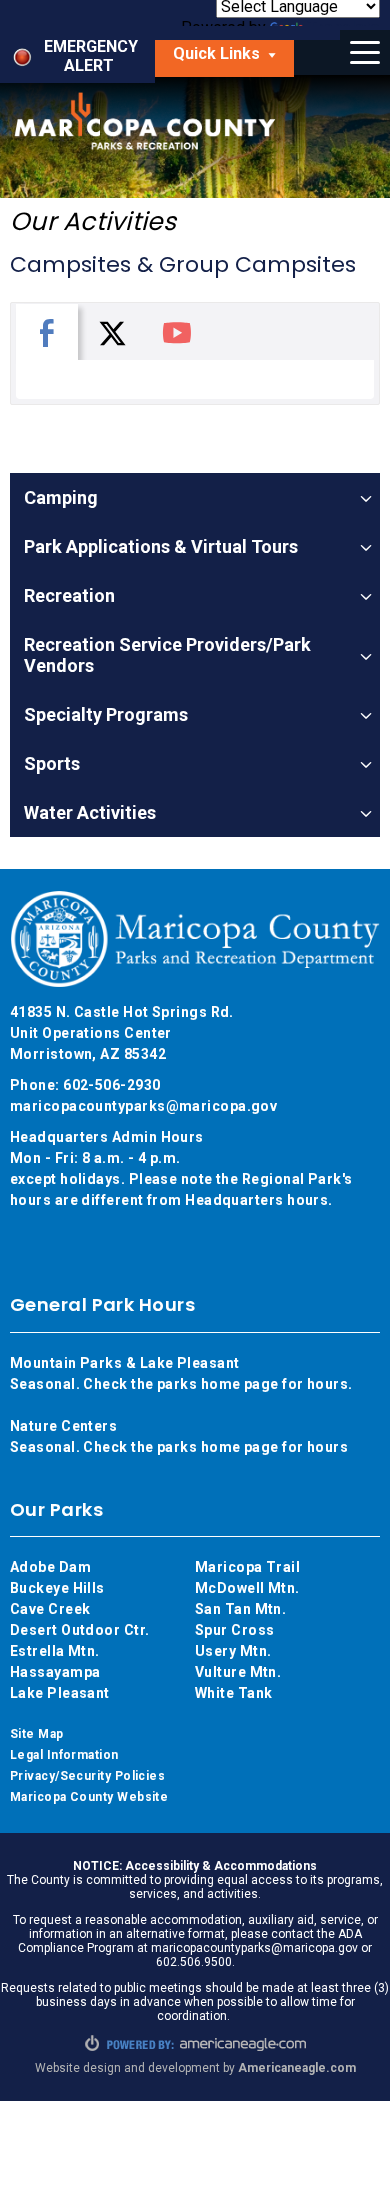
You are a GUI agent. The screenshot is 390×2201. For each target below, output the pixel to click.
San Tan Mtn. (240, 1609)
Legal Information (64, 1755)
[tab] (47, 332)
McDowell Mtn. (247, 1588)
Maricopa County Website (89, 1797)
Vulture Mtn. (238, 1672)
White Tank (234, 1693)
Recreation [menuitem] (69, 595)
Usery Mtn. (233, 1651)
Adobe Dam (50, 1567)
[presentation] (47, 332)
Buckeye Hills (57, 1588)
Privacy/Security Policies (87, 1776)
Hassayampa (57, 1672)
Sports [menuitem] (52, 763)
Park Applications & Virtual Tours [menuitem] (161, 546)
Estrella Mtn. (55, 1651)
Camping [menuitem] (61, 497)
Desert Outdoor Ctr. (80, 1630)
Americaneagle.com (297, 2068)
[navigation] (195, 655)
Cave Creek (50, 1609)
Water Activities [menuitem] (90, 812)
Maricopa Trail (247, 1567)
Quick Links (233, 59)
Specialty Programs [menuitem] (106, 714)
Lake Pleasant (60, 1693)
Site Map (37, 1734)
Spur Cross (235, 1630)
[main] (195, 265)
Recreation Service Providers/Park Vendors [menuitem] (167, 655)
